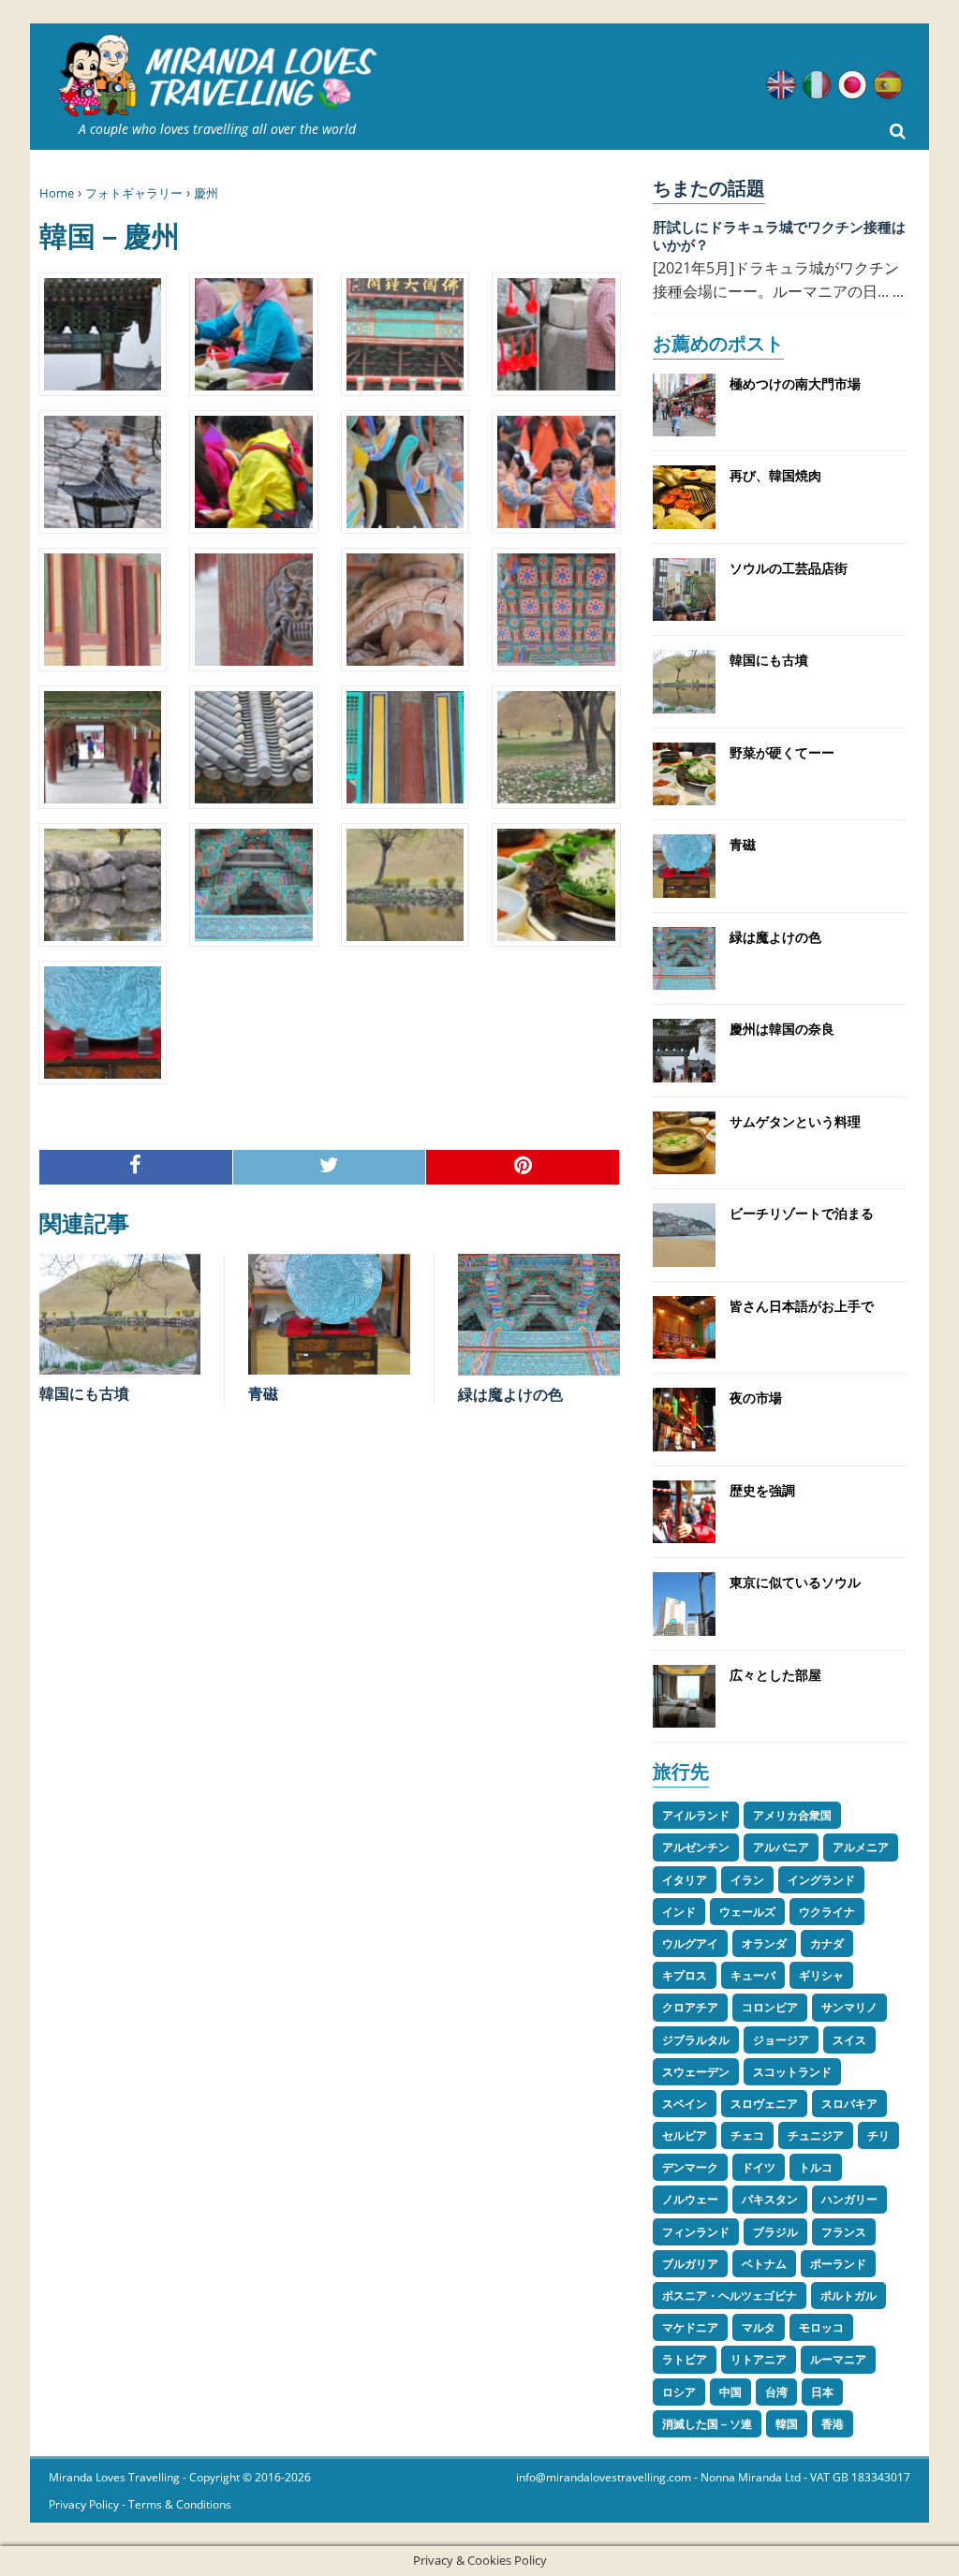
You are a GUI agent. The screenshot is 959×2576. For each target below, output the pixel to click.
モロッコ (821, 2327)
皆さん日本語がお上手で (802, 1306)
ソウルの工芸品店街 (789, 568)
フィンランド (696, 2232)
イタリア (685, 1880)
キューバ (753, 1975)
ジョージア (781, 2040)
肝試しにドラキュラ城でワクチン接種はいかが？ (779, 236)
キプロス (685, 1975)
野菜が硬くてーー (782, 752)
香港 (833, 2424)
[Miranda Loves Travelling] (217, 76)
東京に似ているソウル (795, 1582)
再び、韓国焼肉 (775, 475)
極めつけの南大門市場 (795, 383)
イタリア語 (817, 85)
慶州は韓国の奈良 (782, 1029)
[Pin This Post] (523, 1167)
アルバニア (781, 1847)
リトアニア (759, 2359)
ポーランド (838, 2264)
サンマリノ (849, 2007)
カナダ (827, 1943)
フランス (844, 2232)
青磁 (263, 1393)
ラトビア (685, 2359)
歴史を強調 (762, 1490)
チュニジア (816, 2135)
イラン (747, 1880)
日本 (822, 2392)
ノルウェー (690, 2199)
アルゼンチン (696, 1847)
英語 (781, 85)
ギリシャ (821, 1975)
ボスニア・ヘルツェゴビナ (730, 2296)
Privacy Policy (84, 2504)
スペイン (685, 2104)
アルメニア (861, 1847)
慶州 (206, 193)
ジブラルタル (696, 2040)
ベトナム (764, 2264)
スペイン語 (888, 85)
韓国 (787, 2424)
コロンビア (770, 2007)
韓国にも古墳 (84, 1393)
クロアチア (690, 2007)
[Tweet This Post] (330, 1167)
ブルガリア (690, 2264)
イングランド (821, 1880)
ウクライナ (827, 1912)
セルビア (685, 2135)
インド (679, 1912)
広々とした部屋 (775, 1675)
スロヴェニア (764, 2104)
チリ (878, 2135)
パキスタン (770, 2199)
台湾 (776, 2392)
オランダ (764, 1943)
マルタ (759, 2327)
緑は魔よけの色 (510, 1394)
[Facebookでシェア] (136, 1167)
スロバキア (849, 2104)
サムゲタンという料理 (795, 1121)
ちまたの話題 (709, 188)
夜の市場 (756, 1398)
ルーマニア (838, 2359)
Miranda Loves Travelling (114, 2477)
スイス (849, 2040)
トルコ (816, 2167)
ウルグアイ (690, 1943)
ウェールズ (747, 1912)
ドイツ (759, 2167)
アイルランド (696, 1815)
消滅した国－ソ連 (707, 2424)
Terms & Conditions (180, 2504)
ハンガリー (849, 2199)
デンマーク (690, 2167)
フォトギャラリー (134, 193)
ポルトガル (848, 2296)
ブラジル (775, 2232)
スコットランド (792, 2072)
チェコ (747, 2135)
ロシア (679, 2392)
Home (57, 193)
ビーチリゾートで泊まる (802, 1213)
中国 (730, 2392)
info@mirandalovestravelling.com (604, 2477)
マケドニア (690, 2327)
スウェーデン (696, 2072)
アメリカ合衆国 (792, 1815)
